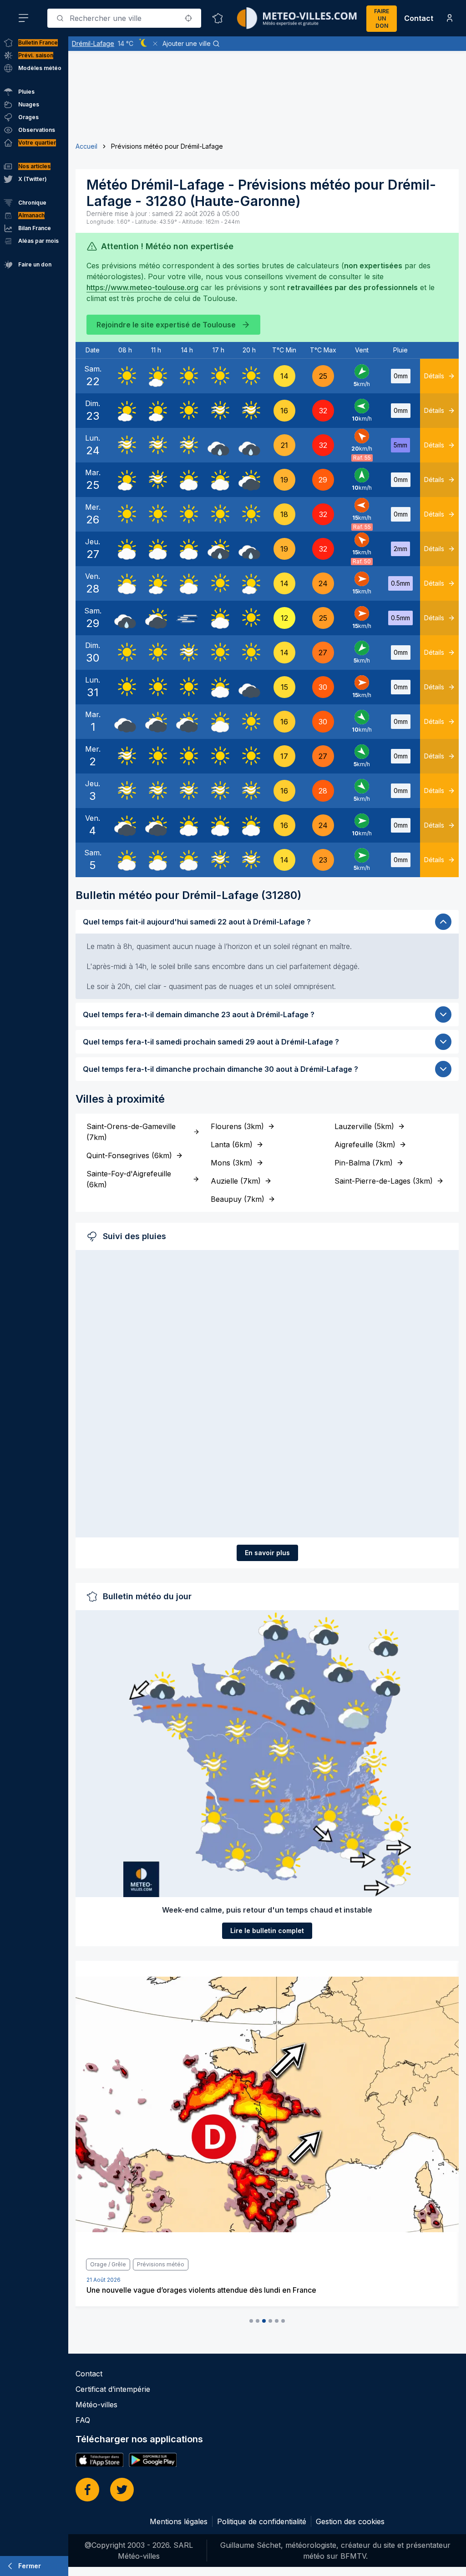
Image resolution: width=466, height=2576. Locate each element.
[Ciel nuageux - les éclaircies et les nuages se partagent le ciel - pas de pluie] (187, 480)
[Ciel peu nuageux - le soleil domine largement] (156, 376)
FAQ (83, 2420)
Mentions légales (179, 2521)
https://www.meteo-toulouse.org (142, 287)
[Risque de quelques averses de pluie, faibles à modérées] (218, 549)
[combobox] (124, 18)
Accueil (86, 146)
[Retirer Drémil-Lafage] (155, 44)
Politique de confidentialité (262, 2521)
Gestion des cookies (350, 2521)
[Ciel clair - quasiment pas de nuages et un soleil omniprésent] (125, 376)
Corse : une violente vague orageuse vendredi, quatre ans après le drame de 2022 (229, 2290)
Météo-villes (96, 2405)
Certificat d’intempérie (113, 2389)
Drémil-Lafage (93, 43)
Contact (419, 18)
